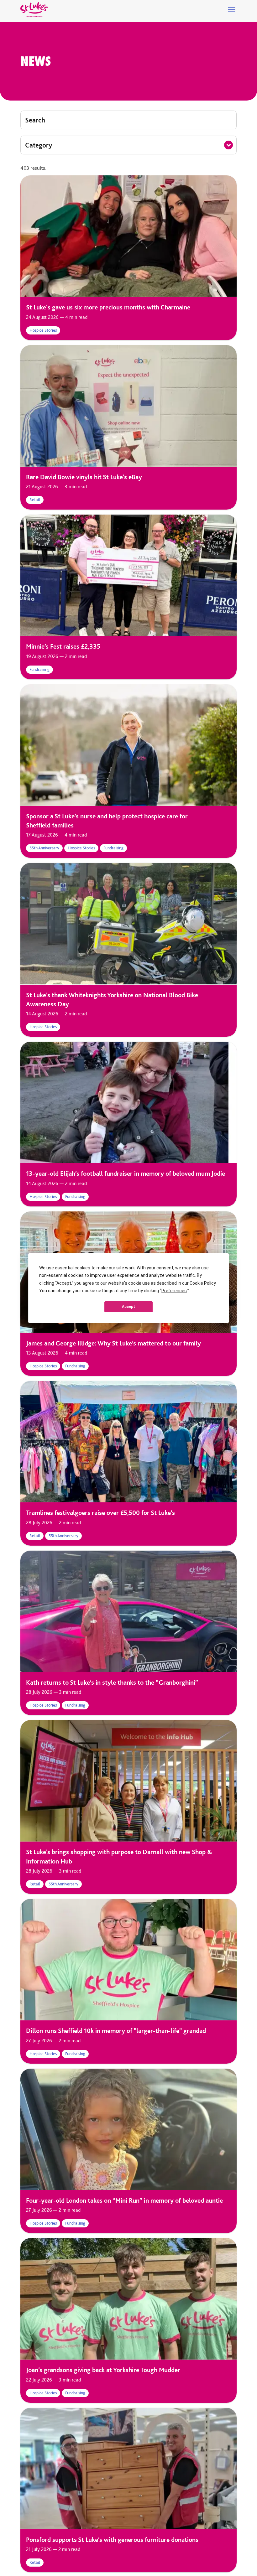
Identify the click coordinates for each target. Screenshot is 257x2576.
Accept (128, 1307)
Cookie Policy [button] (203, 1283)
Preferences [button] (174, 1291)
